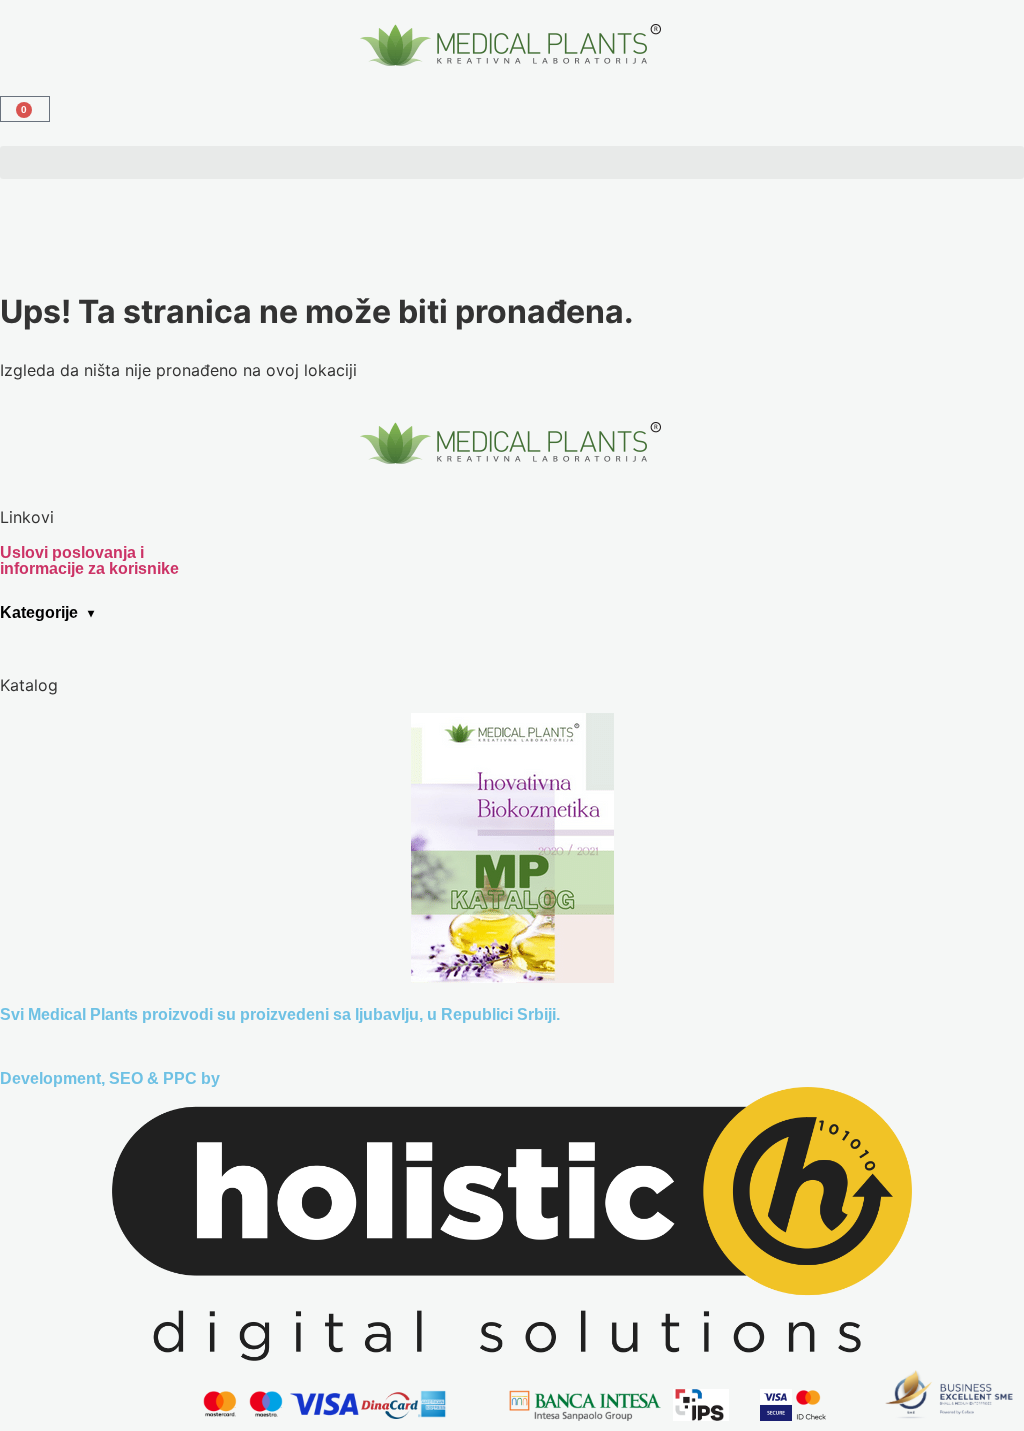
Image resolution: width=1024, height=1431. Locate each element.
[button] (512, 162)
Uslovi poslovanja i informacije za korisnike (89, 560)
